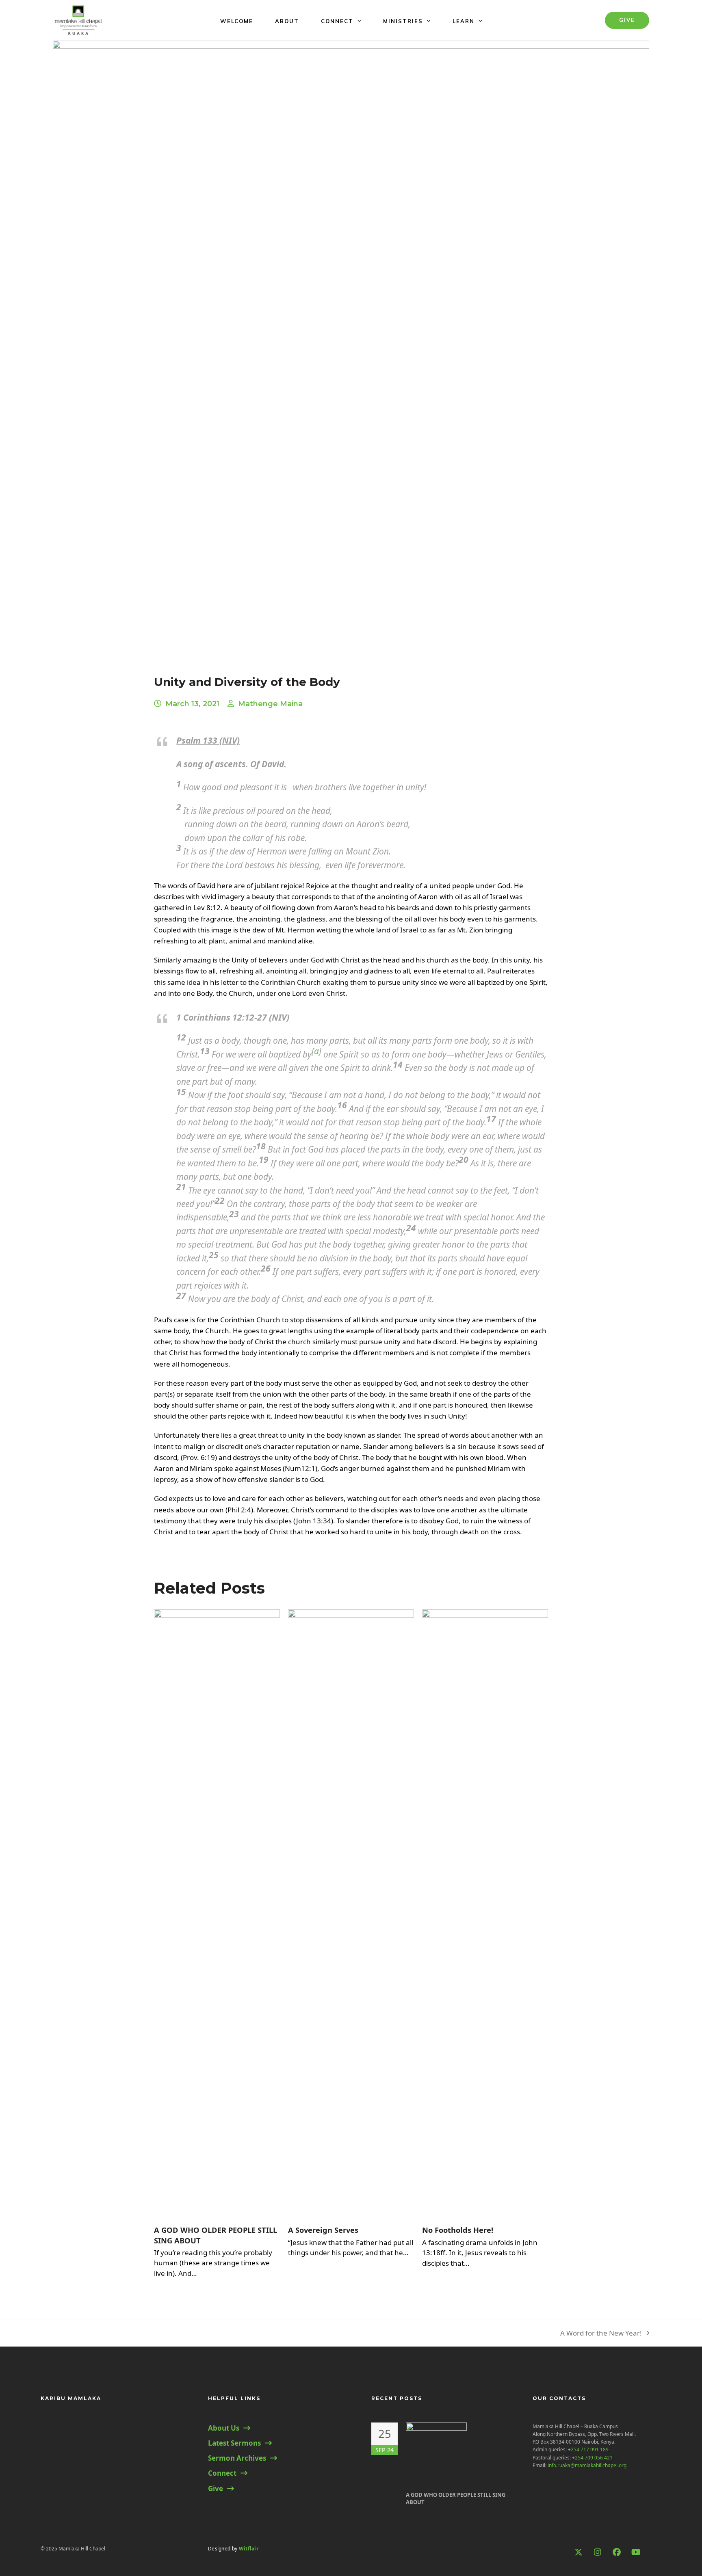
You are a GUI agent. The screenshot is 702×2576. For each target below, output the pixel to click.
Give (627, 20)
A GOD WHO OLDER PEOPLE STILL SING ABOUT (456, 2498)
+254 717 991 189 (588, 2449)
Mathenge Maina (270, 704)
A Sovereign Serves (323, 2230)
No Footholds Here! (458, 2230)
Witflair (249, 2549)
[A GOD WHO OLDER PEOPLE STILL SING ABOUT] (217, 1913)
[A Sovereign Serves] (351, 1913)
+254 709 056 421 (592, 2458)
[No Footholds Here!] (485, 1913)
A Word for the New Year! (601, 2333)
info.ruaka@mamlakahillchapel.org (587, 2465)
